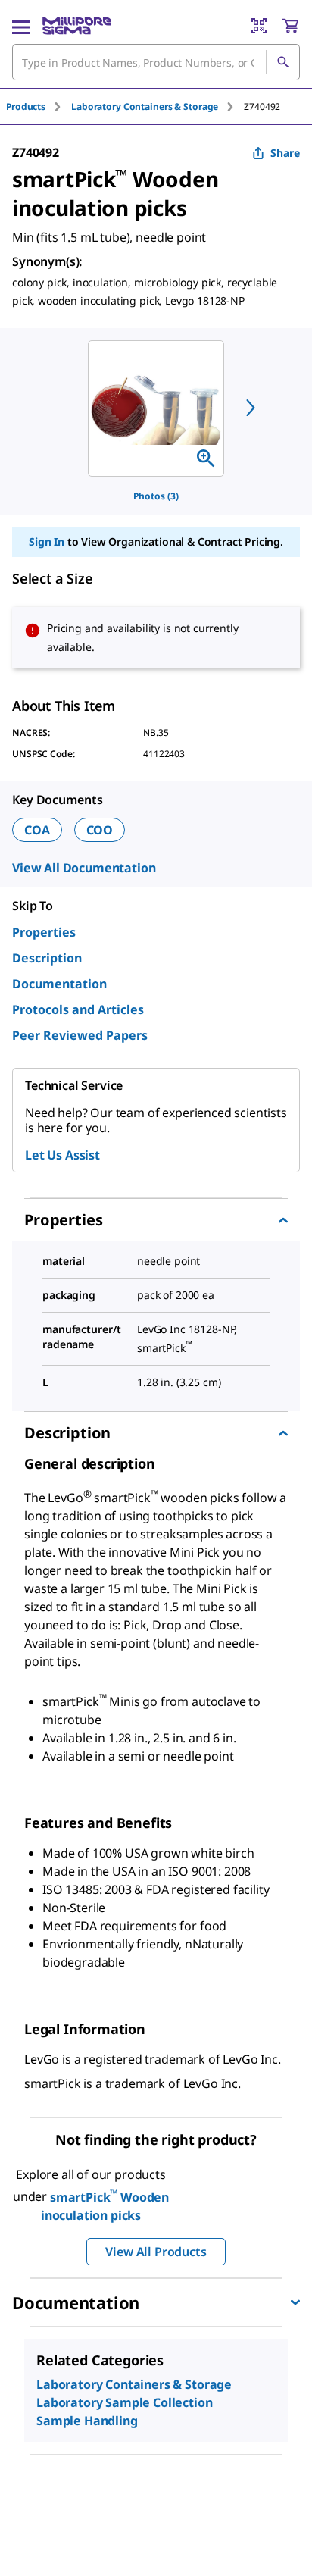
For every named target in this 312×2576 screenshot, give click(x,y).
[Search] (282, 62)
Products (26, 106)
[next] (251, 408)
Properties (44, 932)
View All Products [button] (156, 2252)
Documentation (59, 984)
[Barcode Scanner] (259, 26)
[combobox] (156, 62)
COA (37, 830)
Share (285, 153)
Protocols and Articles (78, 1009)
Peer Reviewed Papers (80, 1035)
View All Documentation (84, 868)
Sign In (47, 541)
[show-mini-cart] (290, 26)
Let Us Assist (62, 1155)
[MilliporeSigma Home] (77, 26)
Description (47, 958)
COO (100, 830)
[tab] (39, 106)
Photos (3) (156, 496)
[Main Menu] (21, 26)
